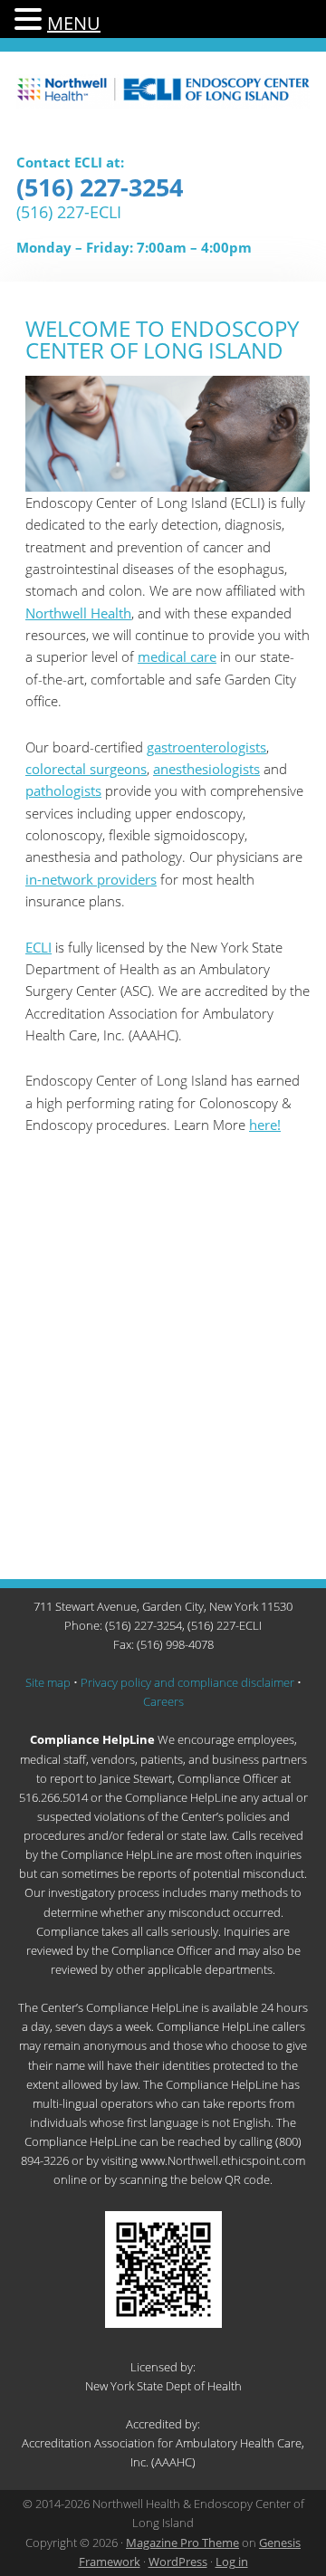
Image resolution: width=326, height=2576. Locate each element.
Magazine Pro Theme (182, 2542)
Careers (163, 1701)
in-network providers (91, 879)
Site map (48, 1682)
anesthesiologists (206, 769)
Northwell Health (78, 613)
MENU (74, 23)
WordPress (178, 2562)
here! (265, 1125)
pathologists (63, 790)
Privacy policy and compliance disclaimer (187, 1682)
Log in (232, 2562)
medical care (177, 656)
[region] (168, 434)
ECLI (163, 101)
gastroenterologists (206, 747)
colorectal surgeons (86, 769)
